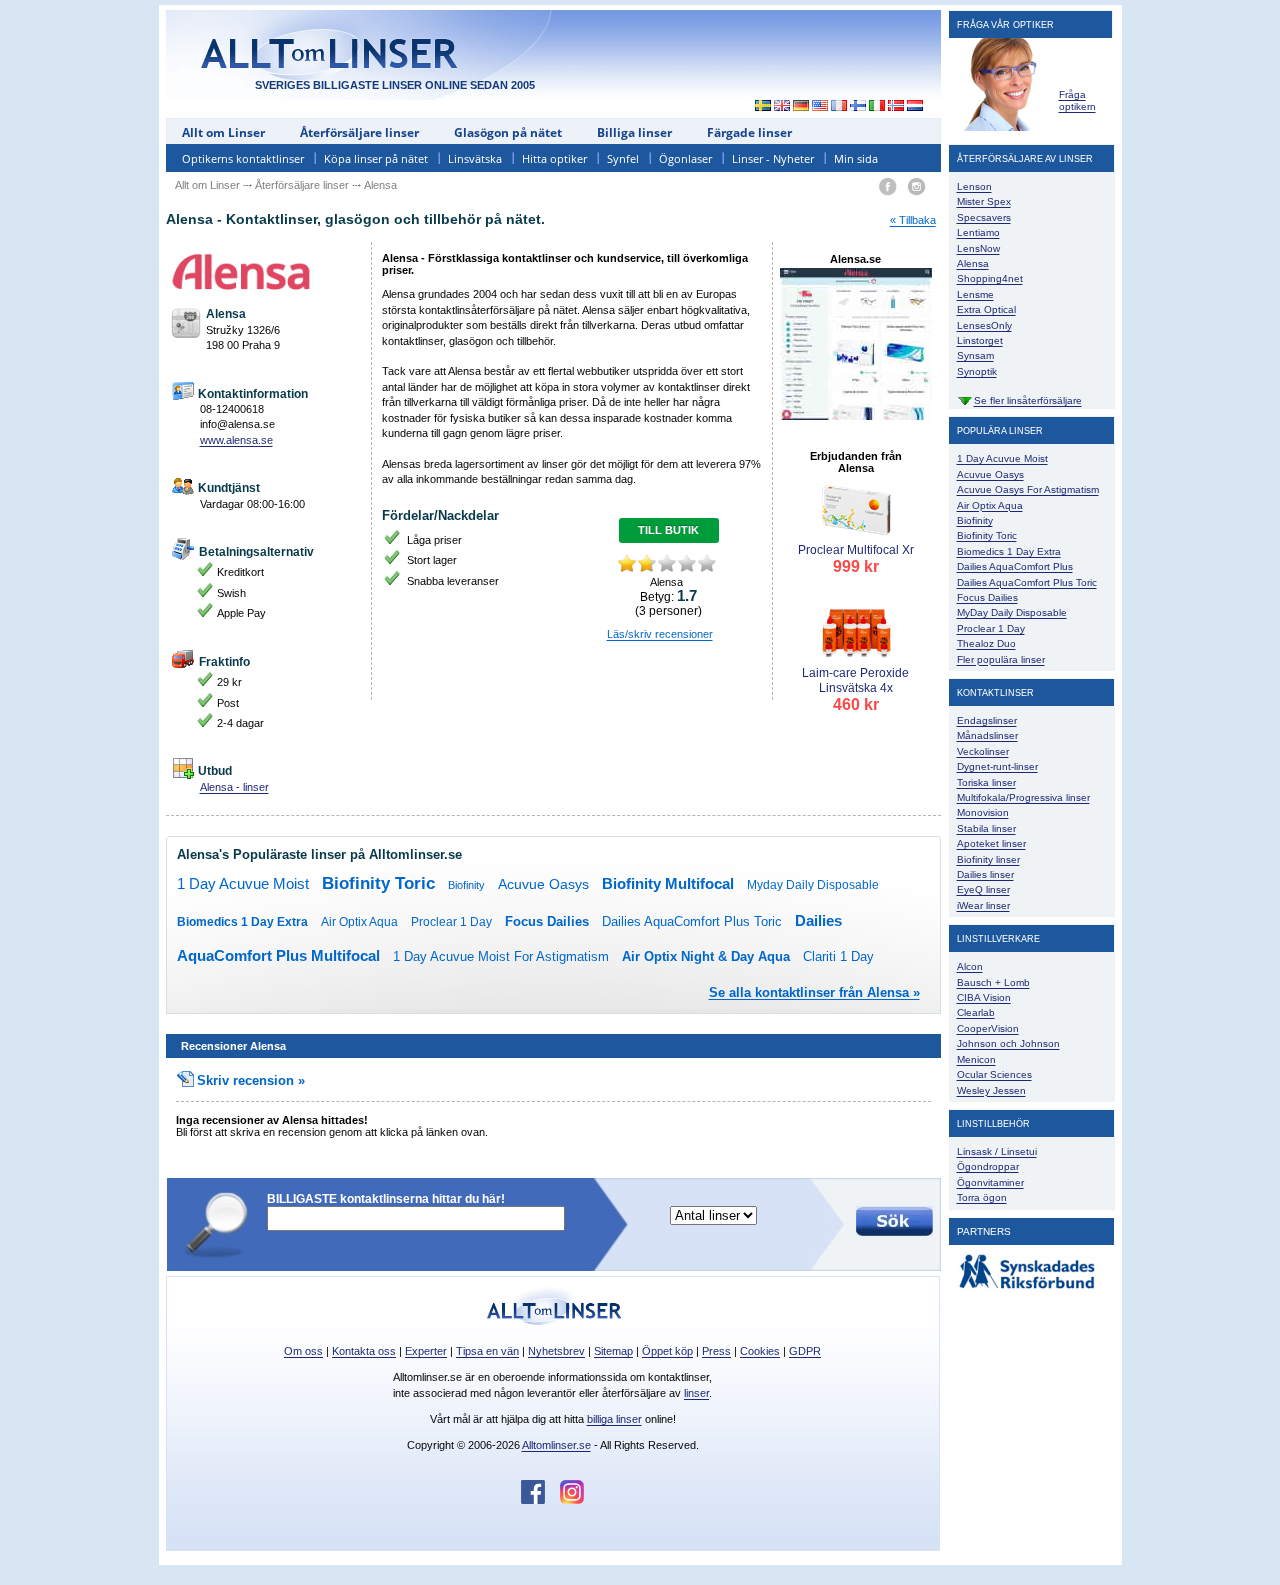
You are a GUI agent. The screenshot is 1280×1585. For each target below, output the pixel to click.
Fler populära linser (1001, 659)
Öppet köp (667, 1351)
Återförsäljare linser (359, 132)
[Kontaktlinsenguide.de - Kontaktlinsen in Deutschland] (801, 107)
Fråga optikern (1077, 100)
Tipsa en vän (487, 1351)
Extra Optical (986, 309)
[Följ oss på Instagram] (572, 1500)
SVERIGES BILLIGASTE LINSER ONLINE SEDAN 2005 (395, 85)
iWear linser (983, 905)
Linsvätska (475, 158)
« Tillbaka (913, 220)
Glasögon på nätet (508, 132)
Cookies (760, 1351)
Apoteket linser (991, 843)
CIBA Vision (984, 997)
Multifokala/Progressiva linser (1023, 797)
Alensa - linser (234, 787)
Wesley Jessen (991, 1090)
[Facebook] (887, 187)
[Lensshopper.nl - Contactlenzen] (915, 107)
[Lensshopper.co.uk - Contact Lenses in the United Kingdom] (782, 107)
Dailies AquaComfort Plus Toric (692, 921)
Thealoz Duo (986, 643)
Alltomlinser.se (556, 1445)
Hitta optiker (554, 158)
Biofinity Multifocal (668, 883)
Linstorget (980, 340)
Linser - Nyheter (773, 158)
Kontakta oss (364, 1351)
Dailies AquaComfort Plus (1015, 566)
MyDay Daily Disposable (1012, 612)
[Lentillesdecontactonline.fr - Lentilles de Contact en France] (839, 107)
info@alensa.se (237, 424)
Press (716, 1351)
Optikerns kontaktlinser (243, 158)
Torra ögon (982, 1197)
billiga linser (614, 1419)
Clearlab (976, 1012)
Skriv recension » (251, 1080)
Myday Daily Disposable (813, 885)
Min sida (856, 158)
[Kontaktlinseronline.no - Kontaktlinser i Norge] (896, 107)
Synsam (975, 355)
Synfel (623, 158)
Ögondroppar (988, 1166)
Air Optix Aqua (359, 922)
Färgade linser (749, 132)
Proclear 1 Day (451, 922)
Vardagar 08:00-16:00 (252, 504)
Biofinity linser (988, 859)
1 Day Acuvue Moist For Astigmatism (501, 956)
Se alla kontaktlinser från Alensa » (814, 992)
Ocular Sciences (994, 1074)
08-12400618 (232, 409)
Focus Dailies (547, 921)
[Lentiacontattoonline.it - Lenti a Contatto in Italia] (877, 107)
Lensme (975, 294)
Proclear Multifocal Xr (856, 559)
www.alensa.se (236, 440)
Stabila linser (986, 828)
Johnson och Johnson (1008, 1043)
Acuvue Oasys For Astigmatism (1028, 489)
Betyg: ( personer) (668, 603)
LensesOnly (984, 325)
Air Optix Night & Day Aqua (706, 956)
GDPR (805, 1351)
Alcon (970, 966)
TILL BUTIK (668, 530)
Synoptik (977, 371)
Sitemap (613, 1351)
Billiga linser (634, 132)
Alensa (973, 263)
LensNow (978, 248)
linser (696, 1393)
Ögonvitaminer (990, 1182)
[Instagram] (916, 187)
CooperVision (988, 1028)
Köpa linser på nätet (376, 158)
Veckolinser (983, 751)
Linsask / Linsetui (997, 1151)
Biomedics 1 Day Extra (242, 922)
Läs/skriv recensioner (660, 634)
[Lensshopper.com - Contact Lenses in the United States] (820, 107)
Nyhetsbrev (556, 1351)
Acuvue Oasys (543, 884)
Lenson (974, 186)
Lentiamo (978, 232)
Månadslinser (987, 735)
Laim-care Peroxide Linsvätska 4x (855, 690)
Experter (426, 1351)
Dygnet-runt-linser (997, 766)
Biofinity (466, 885)
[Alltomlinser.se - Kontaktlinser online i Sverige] (758, 107)
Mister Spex (984, 201)
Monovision (983, 812)
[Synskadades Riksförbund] (1027, 1289)
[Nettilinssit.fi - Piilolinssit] (858, 107)
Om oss (303, 1351)
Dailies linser (985, 874)
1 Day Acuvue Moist (243, 883)
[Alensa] (268, 272)
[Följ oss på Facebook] (540, 1500)
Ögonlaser (685, 158)
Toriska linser (986, 782)
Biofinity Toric (378, 883)
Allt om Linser (223, 132)
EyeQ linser (983, 889)
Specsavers (984, 217)
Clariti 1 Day (838, 956)
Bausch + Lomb (993, 982)
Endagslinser (987, 720)
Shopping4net (990, 278)
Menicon (976, 1059)
